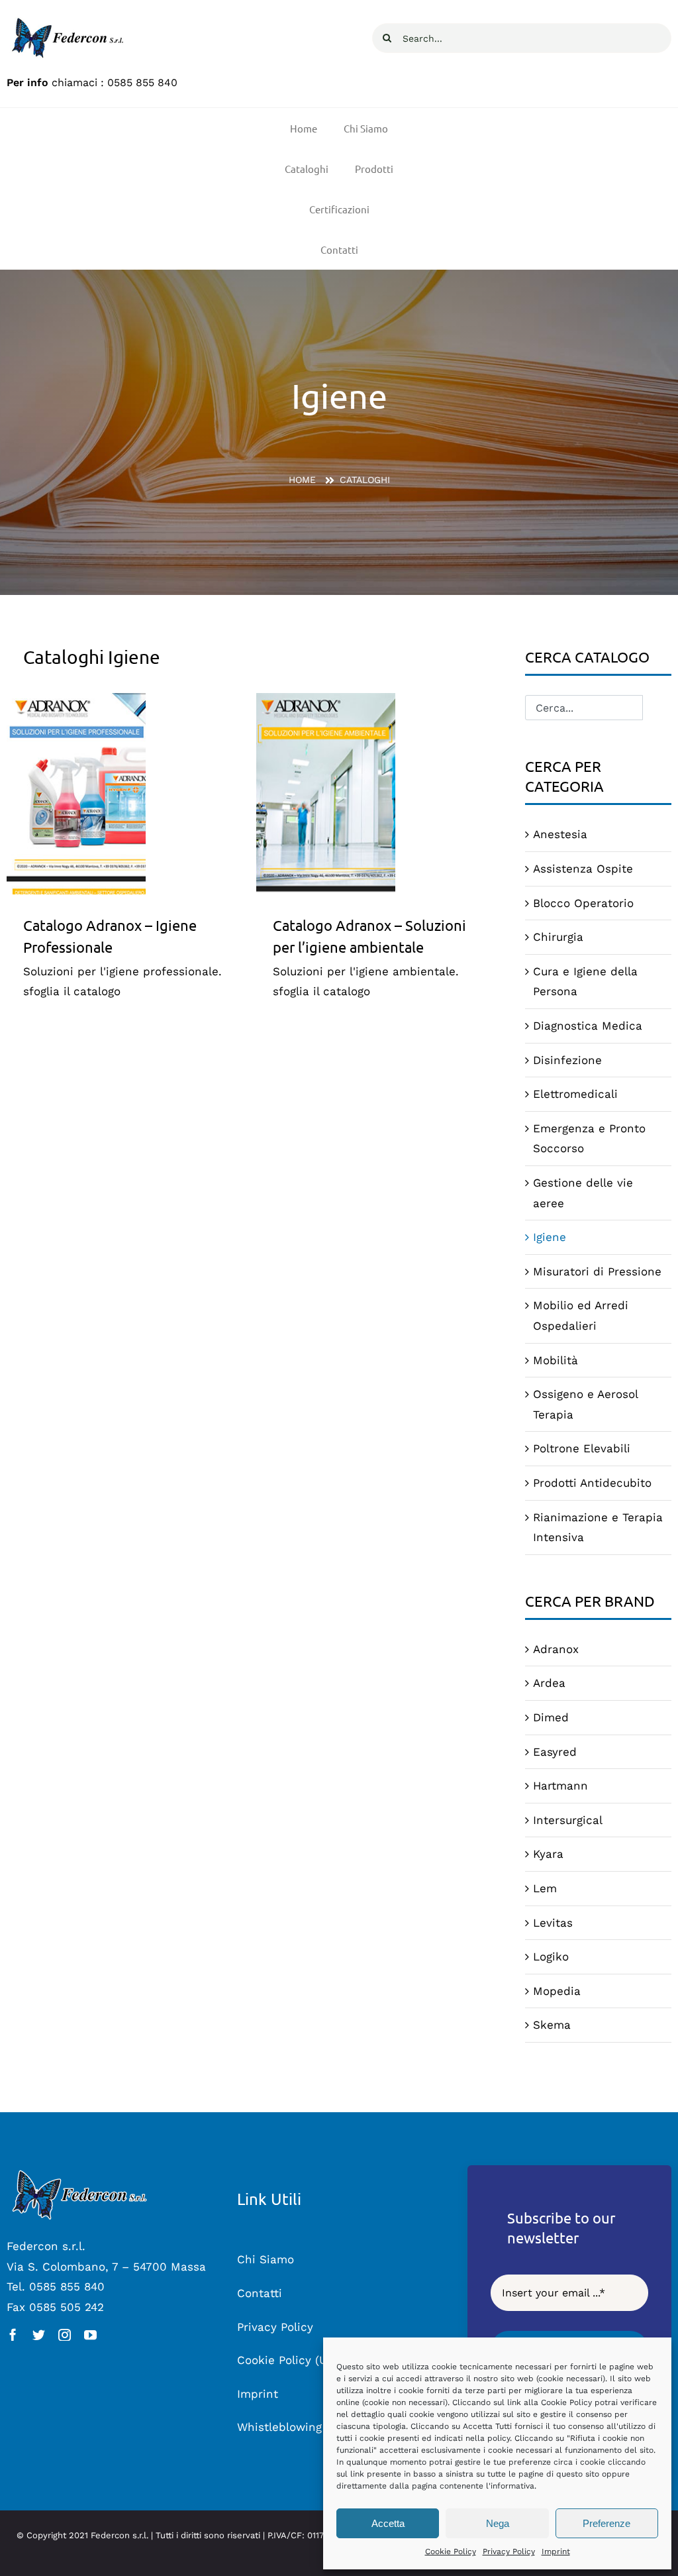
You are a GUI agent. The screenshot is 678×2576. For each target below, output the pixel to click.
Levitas (553, 1923)
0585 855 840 (142, 82)
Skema (552, 2025)
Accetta (388, 2523)
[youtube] (90, 2334)
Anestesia (560, 834)
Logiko (551, 1957)
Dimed (551, 1717)
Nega (498, 2523)
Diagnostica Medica (588, 1026)
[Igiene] (128, 794)
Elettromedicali (575, 1094)
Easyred (555, 1752)
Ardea (549, 1683)
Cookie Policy (451, 2551)
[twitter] (39, 2334)
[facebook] (13, 2334)
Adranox (556, 1649)
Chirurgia (558, 937)
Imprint (556, 2551)
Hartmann (560, 1786)
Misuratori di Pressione (597, 1271)
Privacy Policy (509, 2551)
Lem (545, 1888)
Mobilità (556, 1360)
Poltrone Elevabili (582, 1448)
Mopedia (557, 1991)
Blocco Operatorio (583, 903)
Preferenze (606, 2523)
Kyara (548, 1854)
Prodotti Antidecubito (592, 1483)
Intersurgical (568, 1820)
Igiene (550, 1237)
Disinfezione (567, 1060)
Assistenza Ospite (583, 869)
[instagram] (65, 2334)
